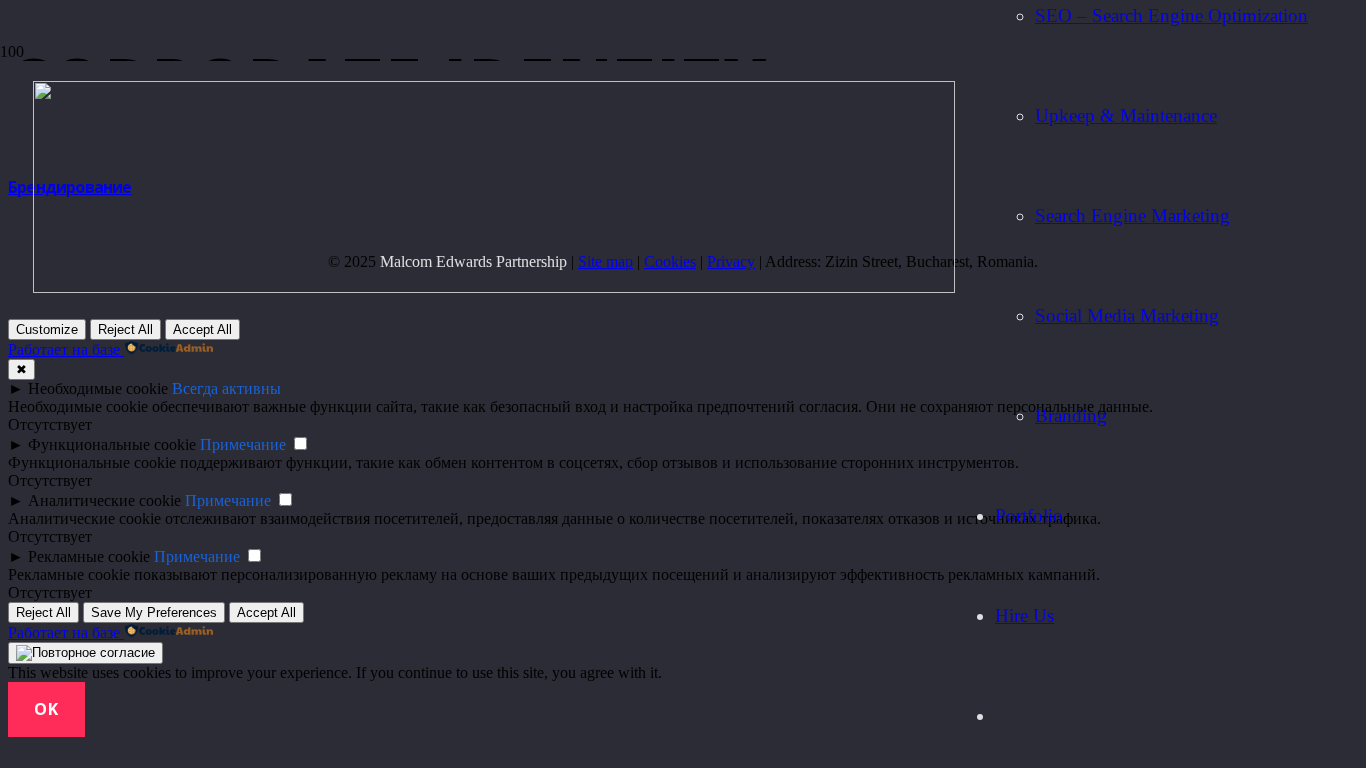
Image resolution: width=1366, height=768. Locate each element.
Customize (47, 329)
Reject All (125, 329)
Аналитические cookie (104, 500)
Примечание (243, 444)
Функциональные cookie (112, 444)
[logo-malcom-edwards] (494, 287)
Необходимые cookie (98, 388)
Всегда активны (226, 388)
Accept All (202, 329)
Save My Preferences (154, 612)
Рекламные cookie (89, 556)
